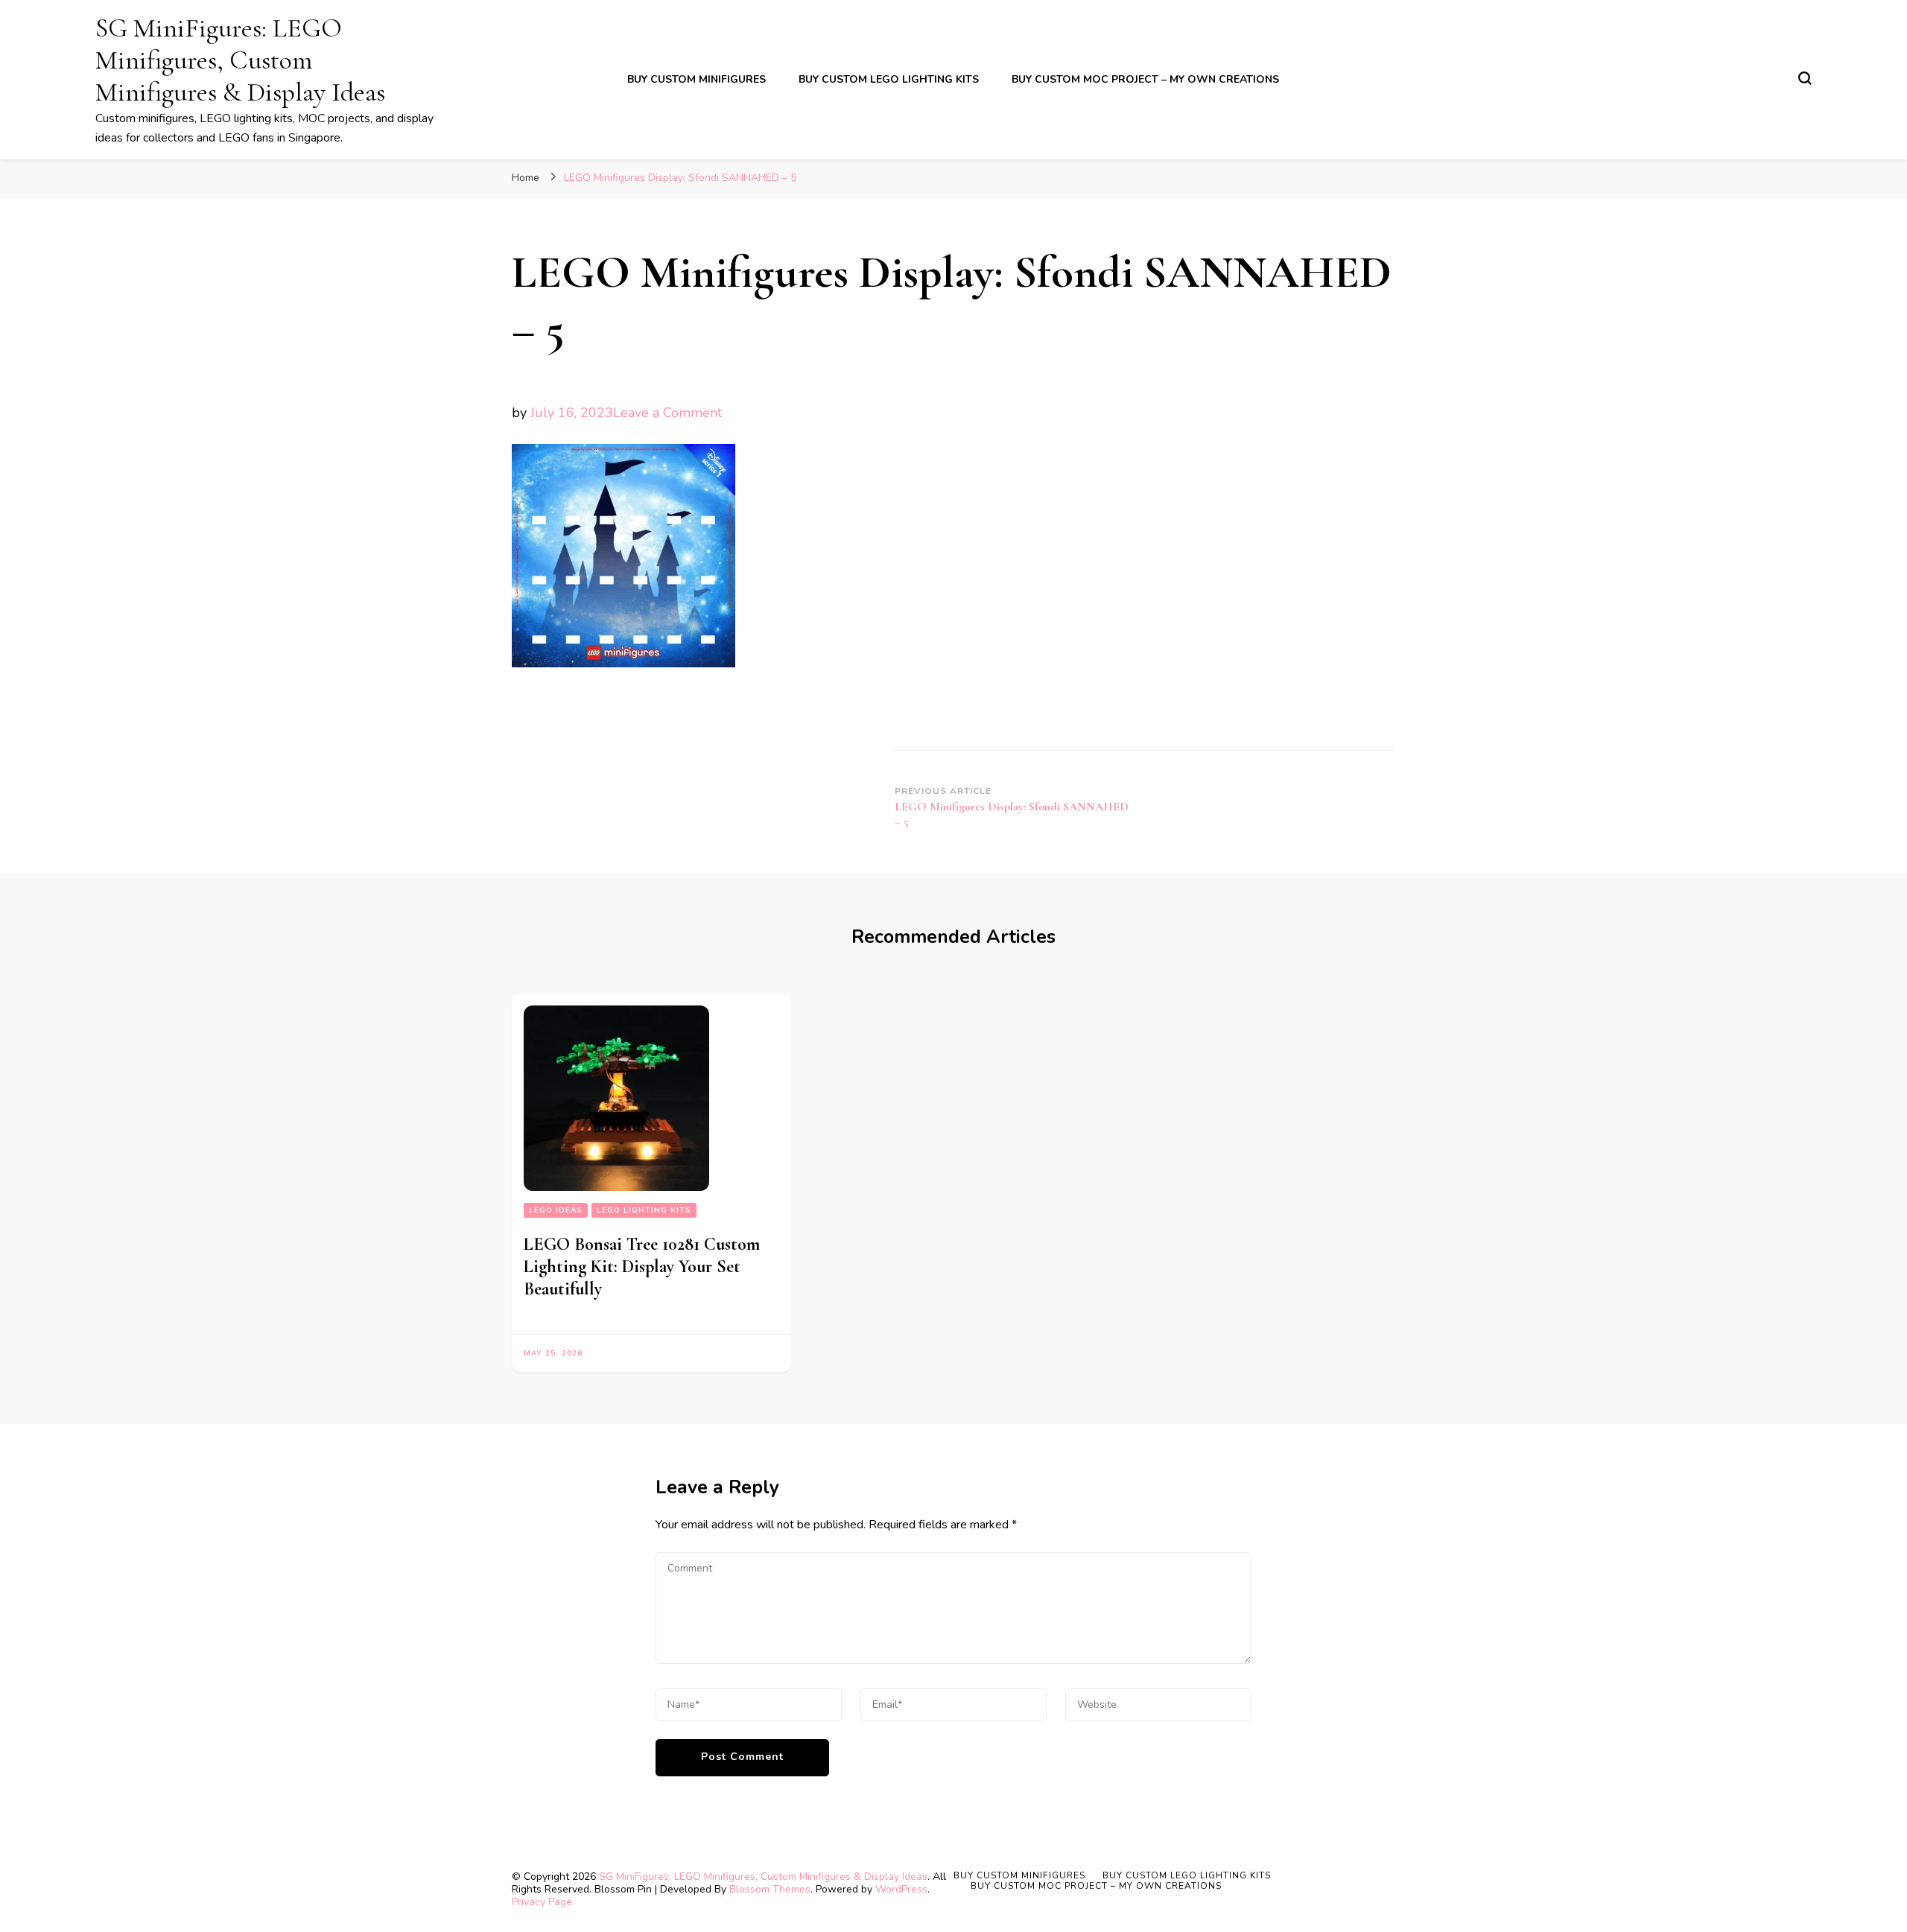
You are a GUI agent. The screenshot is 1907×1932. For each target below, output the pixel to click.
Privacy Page (542, 1902)
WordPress (901, 1889)
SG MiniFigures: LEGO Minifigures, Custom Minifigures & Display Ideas (240, 60)
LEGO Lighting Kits (644, 1210)
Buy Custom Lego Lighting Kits (889, 79)
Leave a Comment (667, 413)
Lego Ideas (556, 1210)
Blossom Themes (770, 1889)
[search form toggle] (1805, 78)
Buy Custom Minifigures (697, 79)
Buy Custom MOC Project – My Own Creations (1145, 79)
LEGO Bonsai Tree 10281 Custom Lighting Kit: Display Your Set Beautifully (642, 1267)
